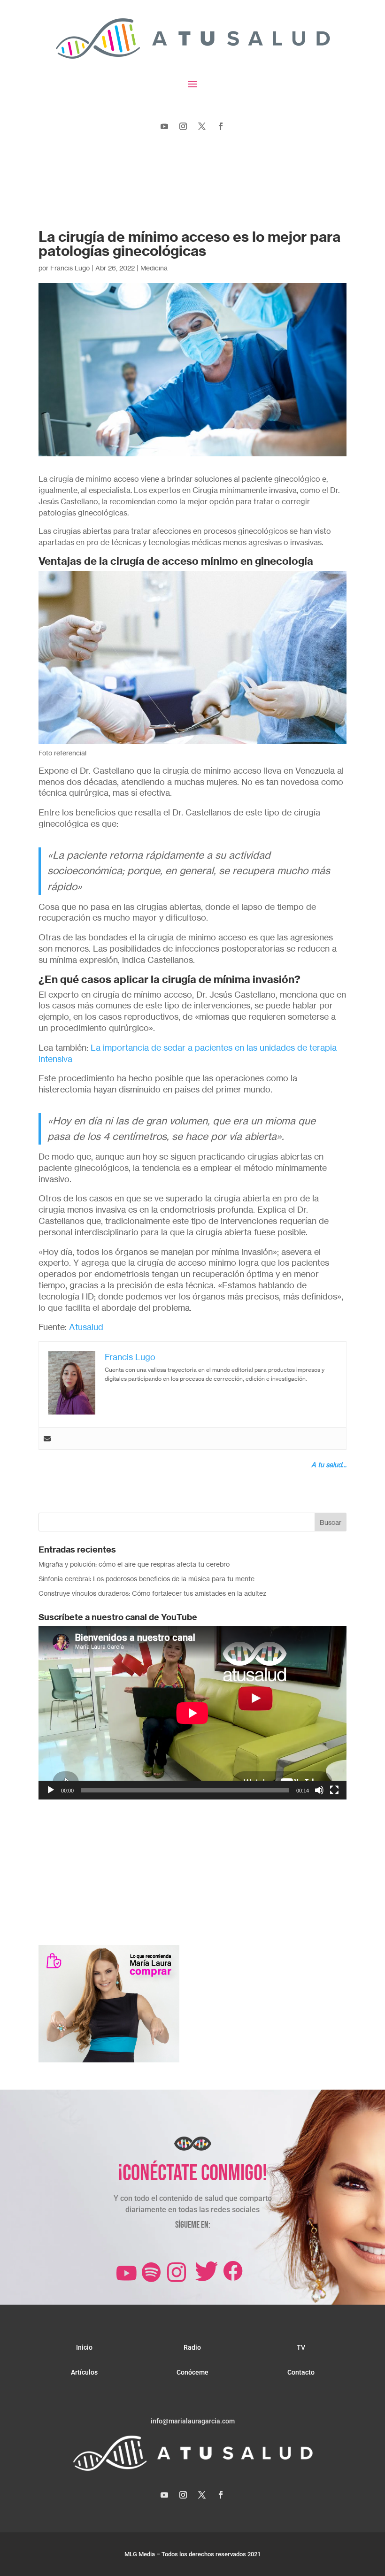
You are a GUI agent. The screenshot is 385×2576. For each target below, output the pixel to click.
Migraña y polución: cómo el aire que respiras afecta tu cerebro (134, 1564)
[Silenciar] (319, 1790)
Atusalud (86, 1327)
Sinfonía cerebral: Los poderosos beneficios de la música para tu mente (146, 1579)
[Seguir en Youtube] (164, 126)
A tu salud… (329, 1465)
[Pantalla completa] (334, 1790)
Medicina (154, 268)
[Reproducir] (51, 1790)
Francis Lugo (70, 268)
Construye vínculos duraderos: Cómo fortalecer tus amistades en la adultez (152, 1593)
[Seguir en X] (202, 126)
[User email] (47, 1438)
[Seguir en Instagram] (183, 126)
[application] (192, 1713)
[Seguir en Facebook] (221, 126)
